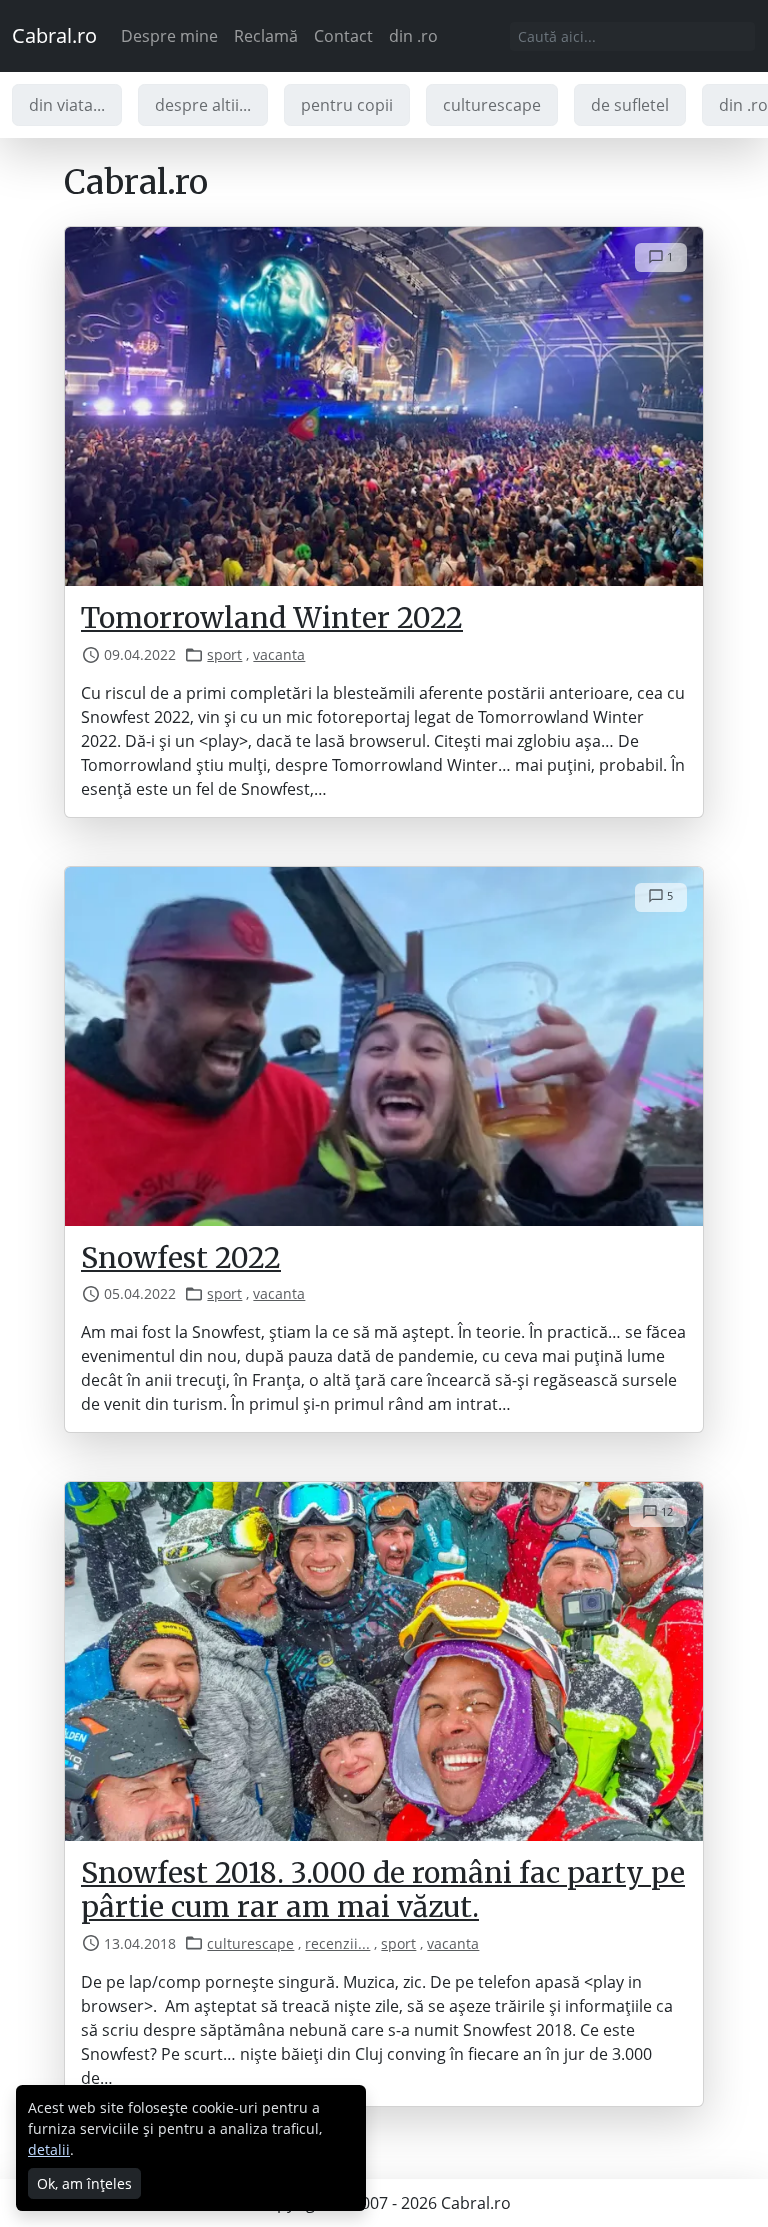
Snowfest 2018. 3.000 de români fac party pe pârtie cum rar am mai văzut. (383, 1890)
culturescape (492, 105)
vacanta (279, 654)
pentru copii (347, 105)
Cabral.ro (54, 35)
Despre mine (169, 36)
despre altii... (203, 105)
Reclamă (266, 36)
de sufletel (630, 105)
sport (224, 654)
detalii (49, 2149)
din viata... (67, 105)
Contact (343, 36)
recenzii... (337, 1943)
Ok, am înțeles (84, 2183)
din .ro (413, 36)
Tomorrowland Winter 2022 (272, 618)
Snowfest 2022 (181, 1258)
